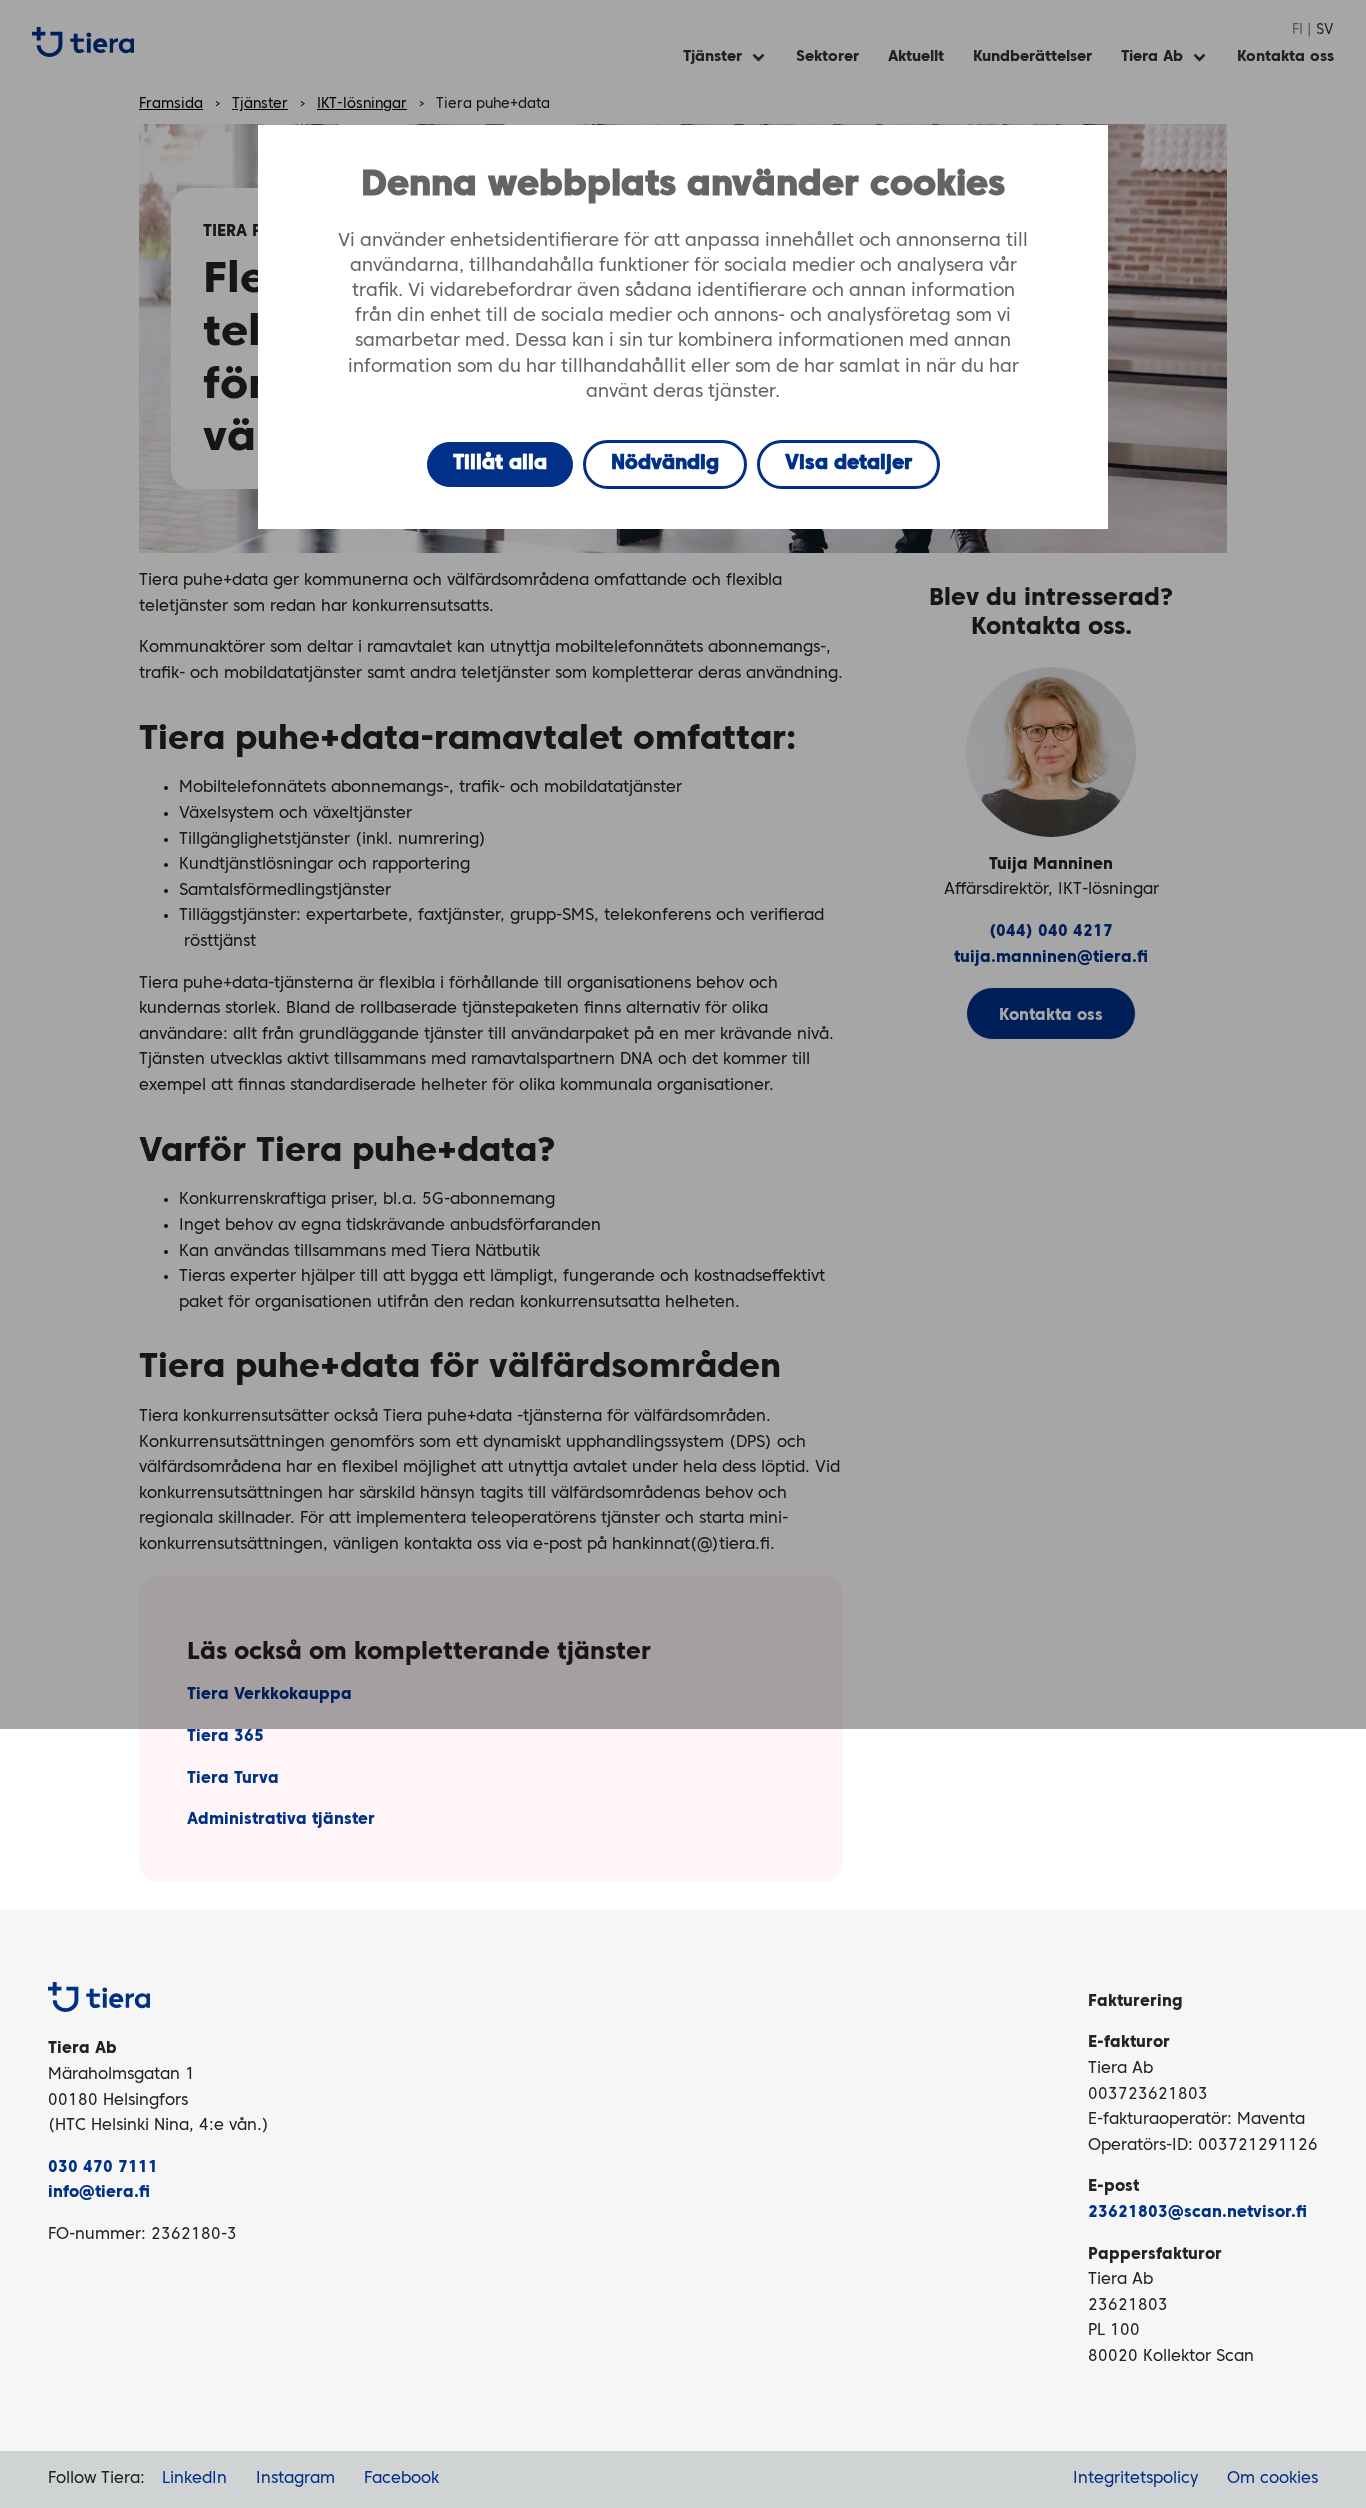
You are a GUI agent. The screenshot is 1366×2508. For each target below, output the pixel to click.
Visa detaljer (848, 464)
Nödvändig (665, 464)
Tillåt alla (500, 464)
